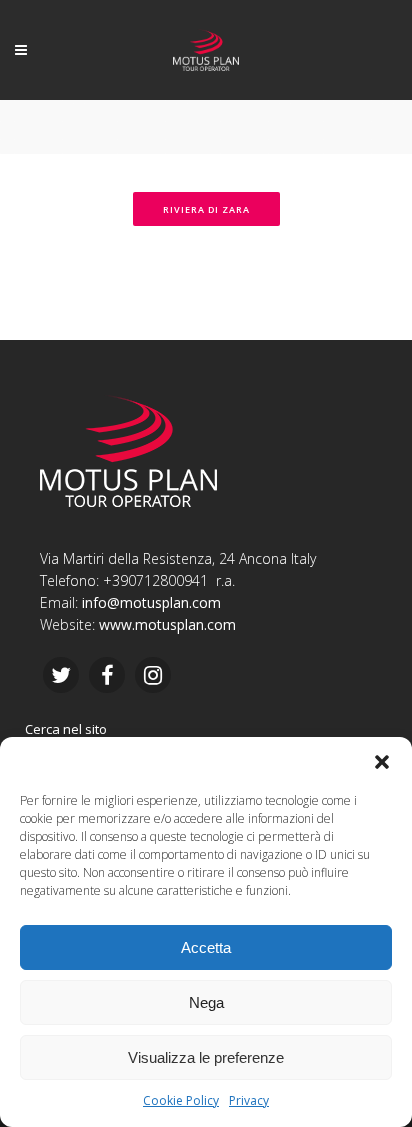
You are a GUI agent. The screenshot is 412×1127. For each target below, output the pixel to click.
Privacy (249, 1100)
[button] (382, 762)
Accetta (206, 947)
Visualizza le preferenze (206, 1057)
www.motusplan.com (167, 624)
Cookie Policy (181, 1100)
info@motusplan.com (151, 602)
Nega (206, 1002)
